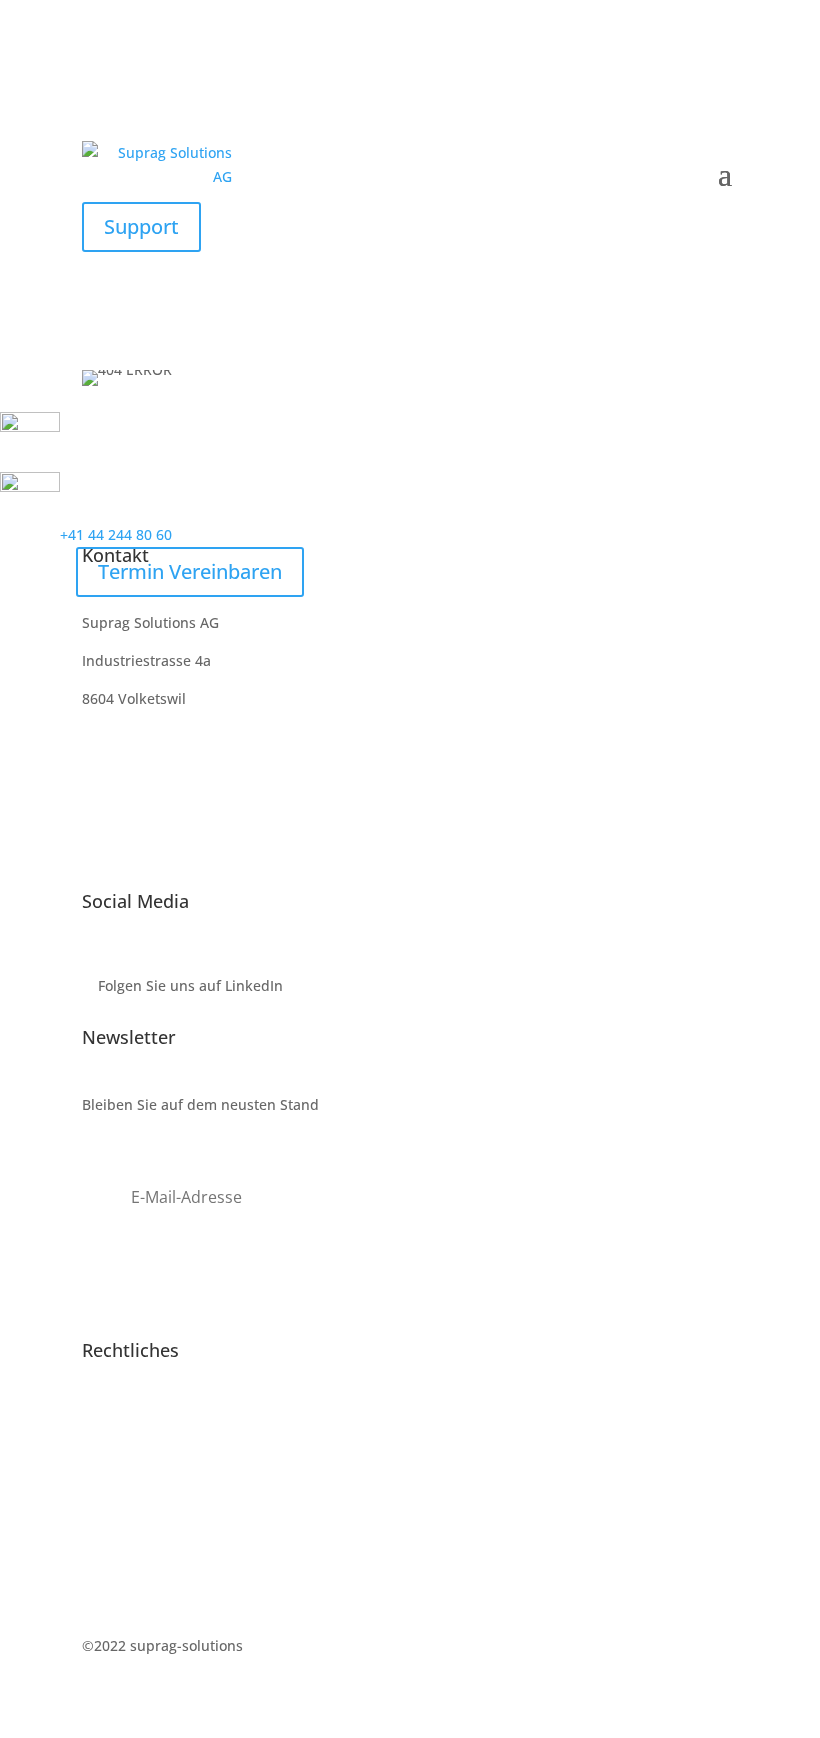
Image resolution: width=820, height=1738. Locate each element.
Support (141, 226)
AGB (96, 1494)
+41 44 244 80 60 (116, 534)
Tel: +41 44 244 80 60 (152, 774)
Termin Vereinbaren (190, 571)
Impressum (120, 1418)
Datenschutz (124, 1456)
